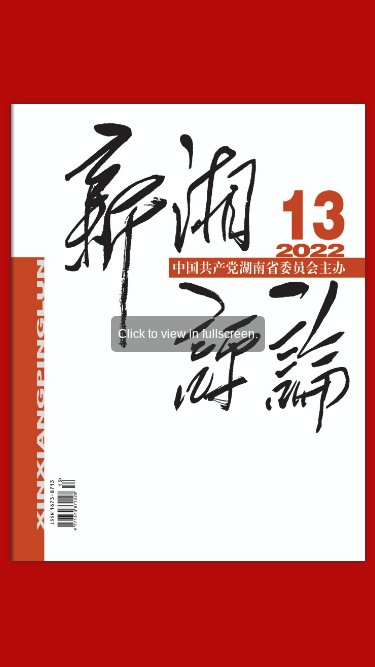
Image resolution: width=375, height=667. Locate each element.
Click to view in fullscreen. (188, 334)
